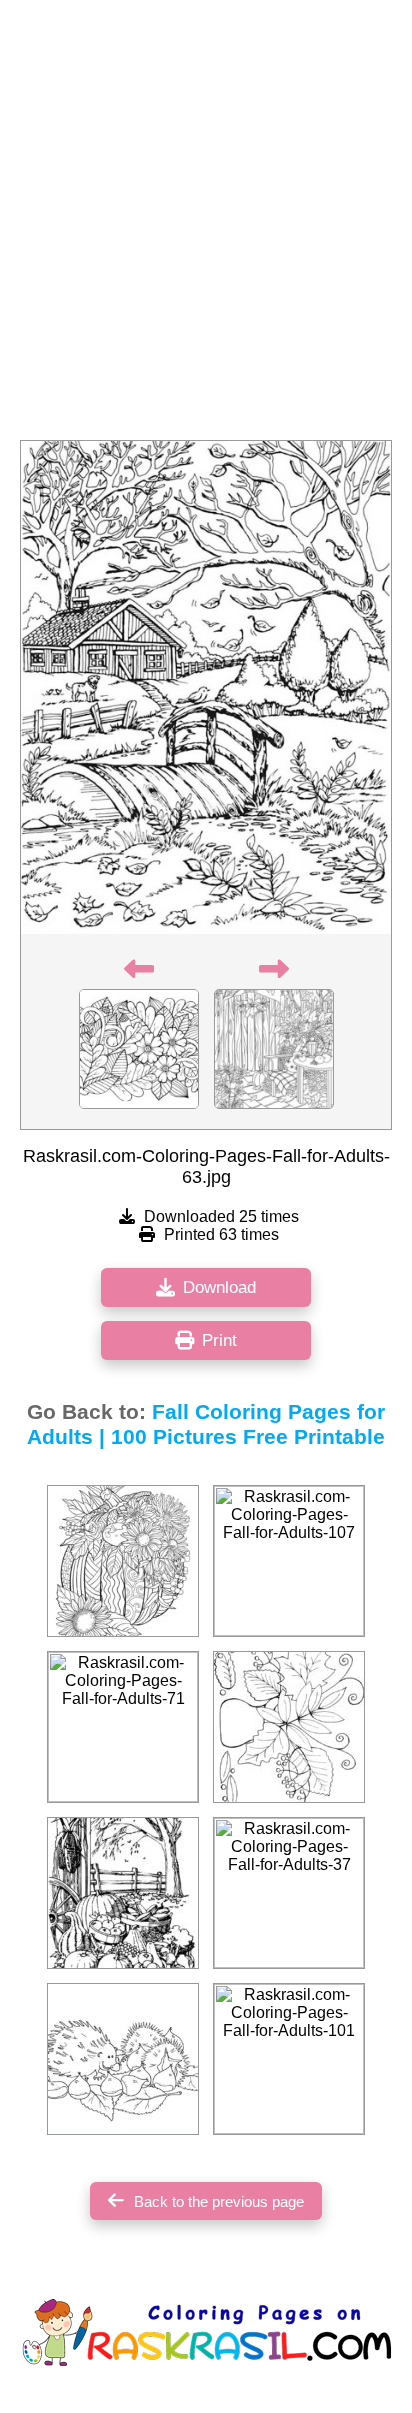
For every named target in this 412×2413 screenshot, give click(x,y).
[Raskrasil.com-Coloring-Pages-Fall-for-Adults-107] (289, 1561)
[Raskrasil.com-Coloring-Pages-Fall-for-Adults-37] (289, 1893)
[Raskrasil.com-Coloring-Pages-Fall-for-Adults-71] (123, 1727)
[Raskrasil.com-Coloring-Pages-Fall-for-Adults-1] (123, 1893)
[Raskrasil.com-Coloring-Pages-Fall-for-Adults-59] (289, 1727)
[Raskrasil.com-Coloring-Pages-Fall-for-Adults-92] (123, 1561)
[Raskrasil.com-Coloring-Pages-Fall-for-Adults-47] (123, 2059)
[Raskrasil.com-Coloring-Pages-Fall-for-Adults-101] (289, 2059)
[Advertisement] (206, 226)
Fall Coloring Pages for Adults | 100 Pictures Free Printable (206, 1424)
